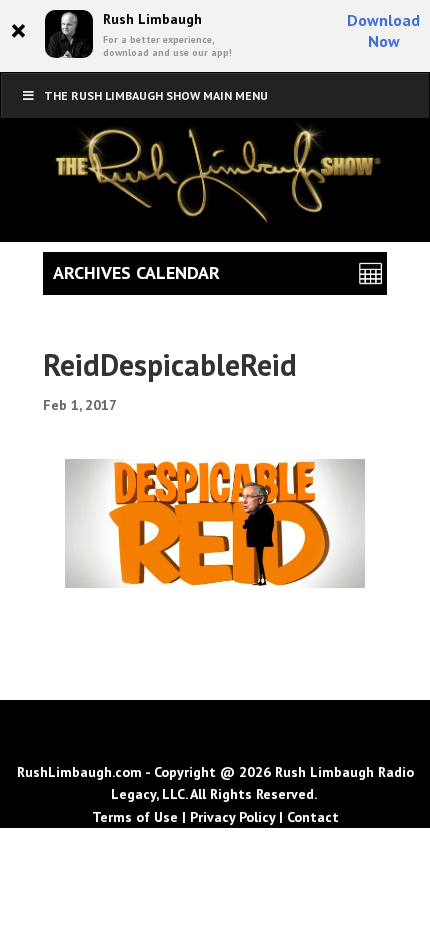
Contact (313, 817)
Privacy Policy (232, 817)
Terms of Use (135, 817)
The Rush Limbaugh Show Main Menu (156, 95)
